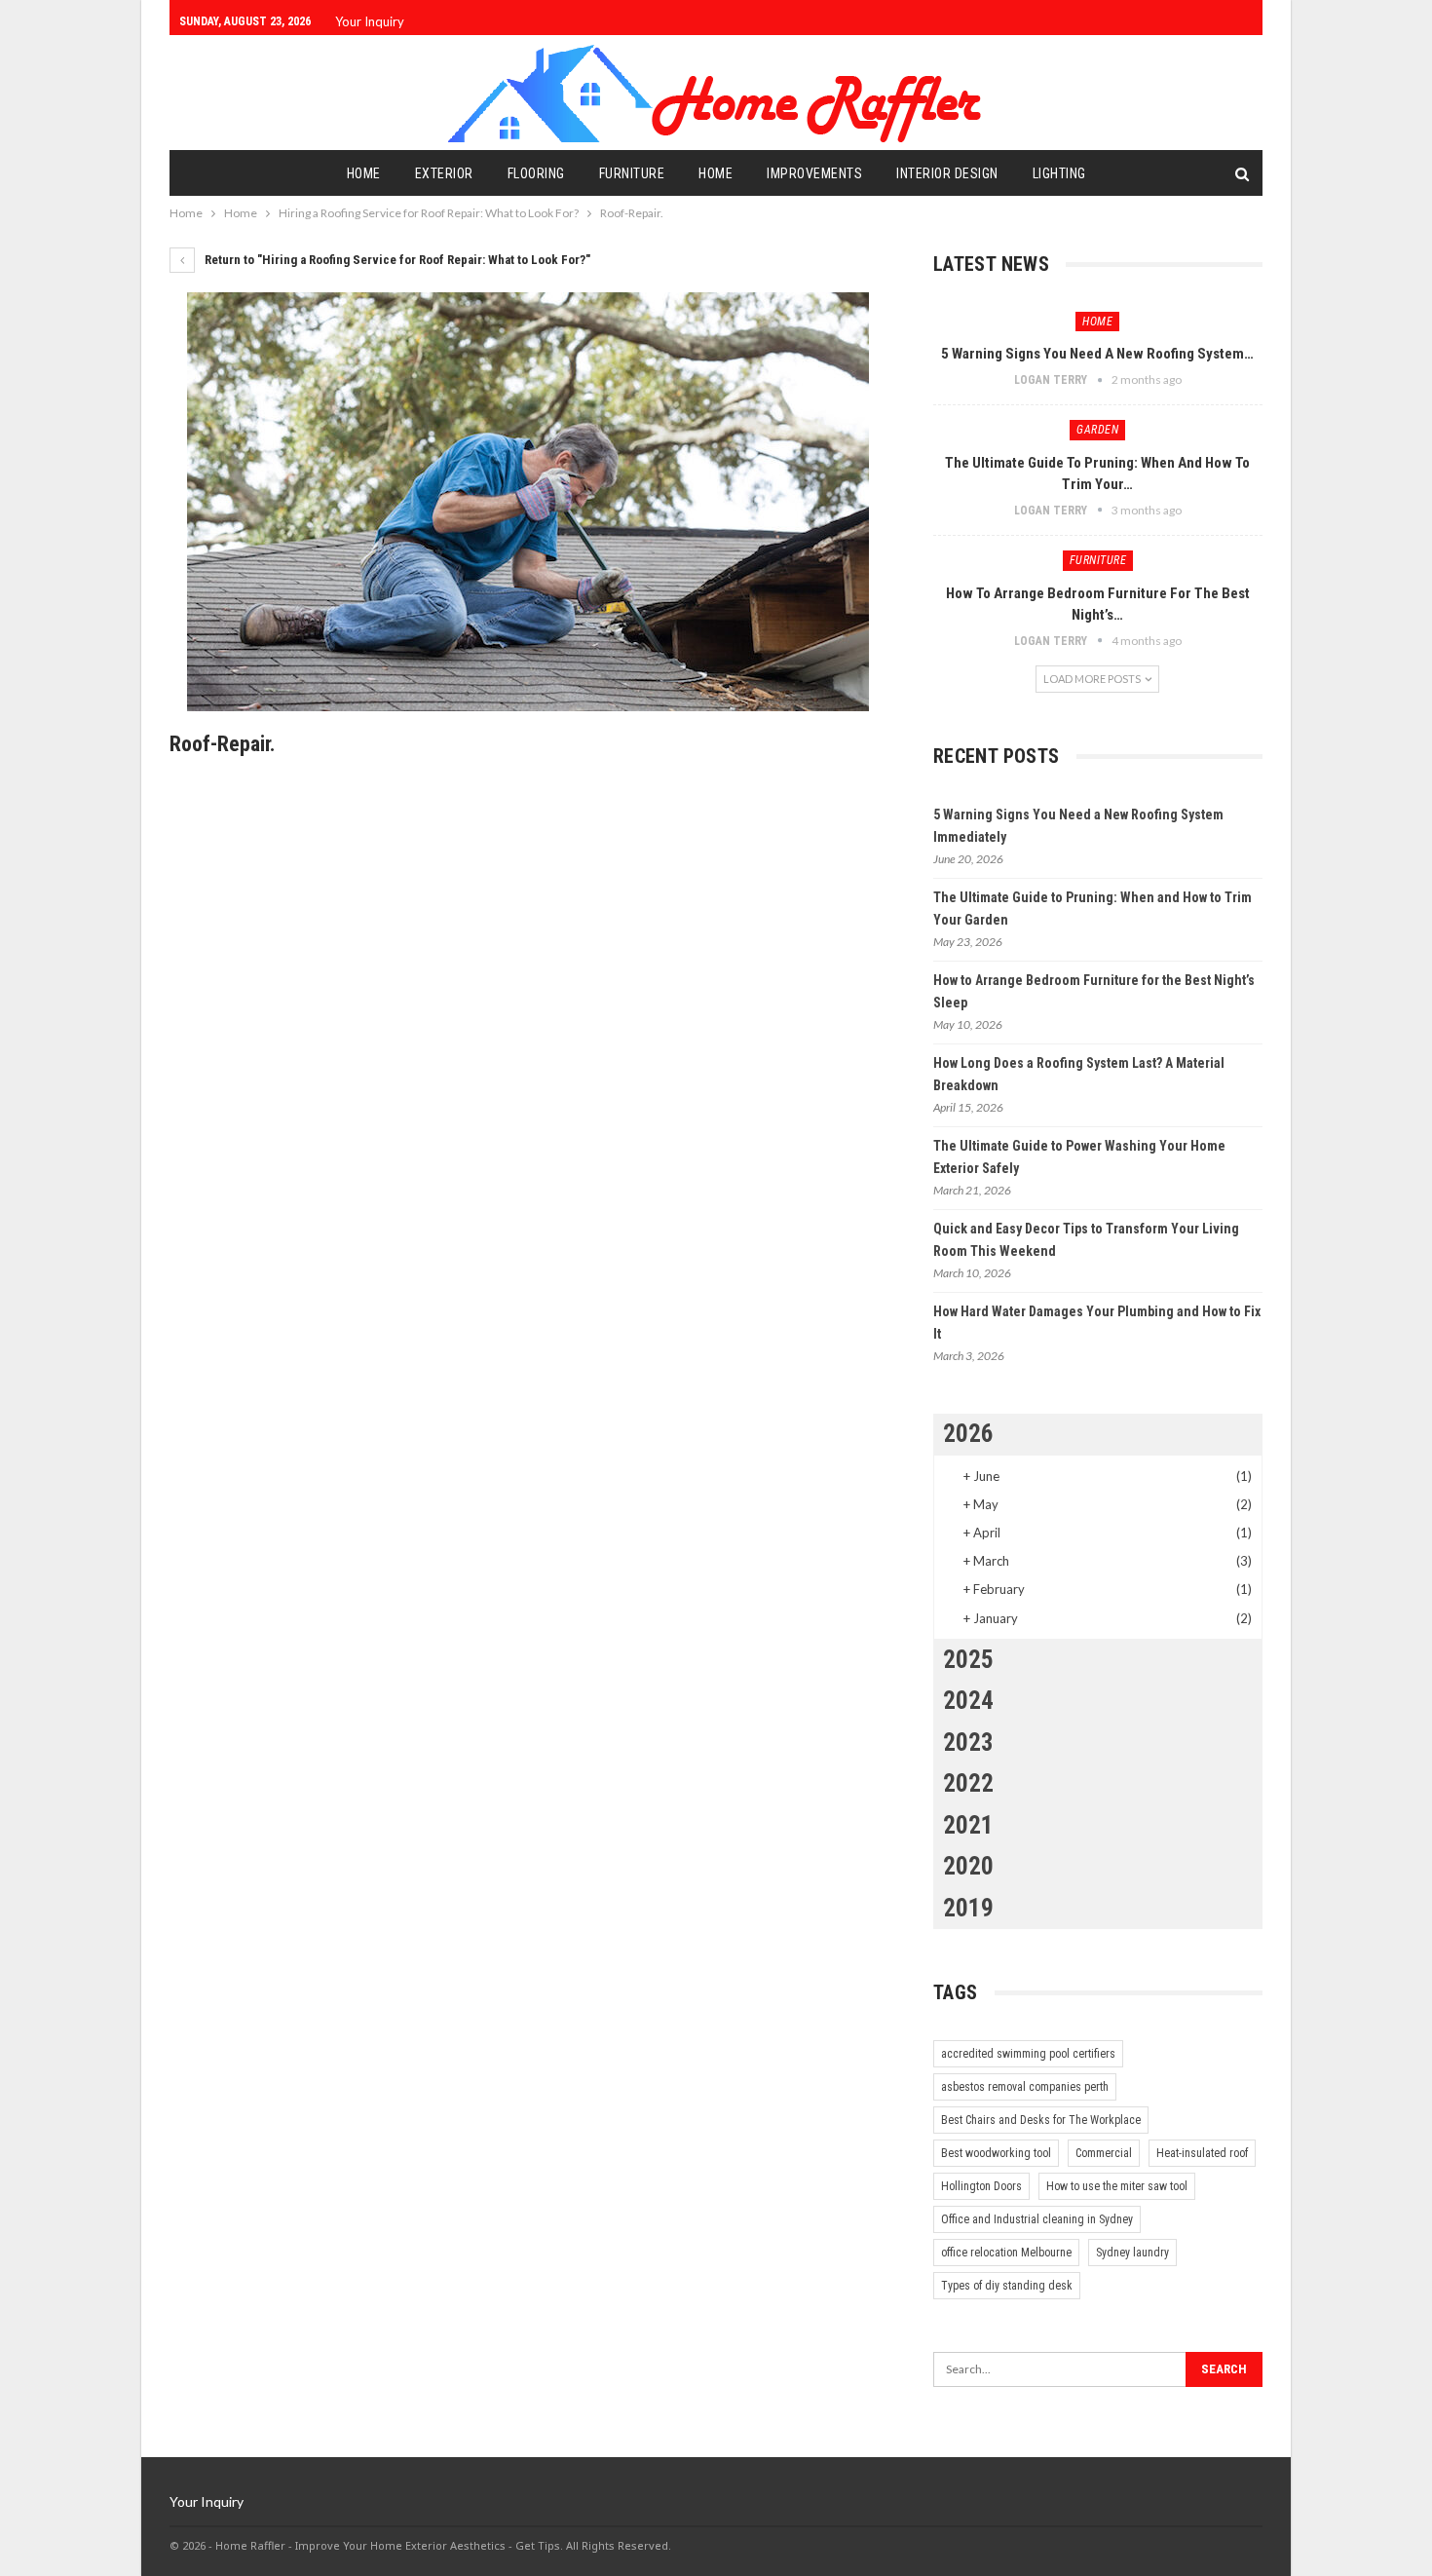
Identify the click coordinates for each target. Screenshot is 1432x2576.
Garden (1097, 430)
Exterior (444, 173)
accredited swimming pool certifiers (1028, 2054)
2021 (968, 1825)
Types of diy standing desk (1007, 2286)
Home (364, 173)
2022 (968, 1783)
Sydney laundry (1132, 2253)
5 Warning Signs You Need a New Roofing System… (1097, 354)
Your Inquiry (370, 21)
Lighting (1059, 173)
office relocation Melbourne (1006, 2253)
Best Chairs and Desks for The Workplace (1041, 2120)
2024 (968, 1701)
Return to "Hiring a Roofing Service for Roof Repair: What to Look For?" (396, 260)
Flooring (536, 173)
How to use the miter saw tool (1117, 2186)
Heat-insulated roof (1202, 2153)
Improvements (814, 173)
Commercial (1104, 2153)
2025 (968, 1660)
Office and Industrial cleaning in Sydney (1037, 2219)
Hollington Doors (981, 2186)
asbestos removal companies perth (1025, 2087)
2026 (968, 1434)
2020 (968, 1866)
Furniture (632, 173)
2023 (968, 1743)
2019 (968, 1908)
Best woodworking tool (996, 2153)
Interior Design (947, 173)
